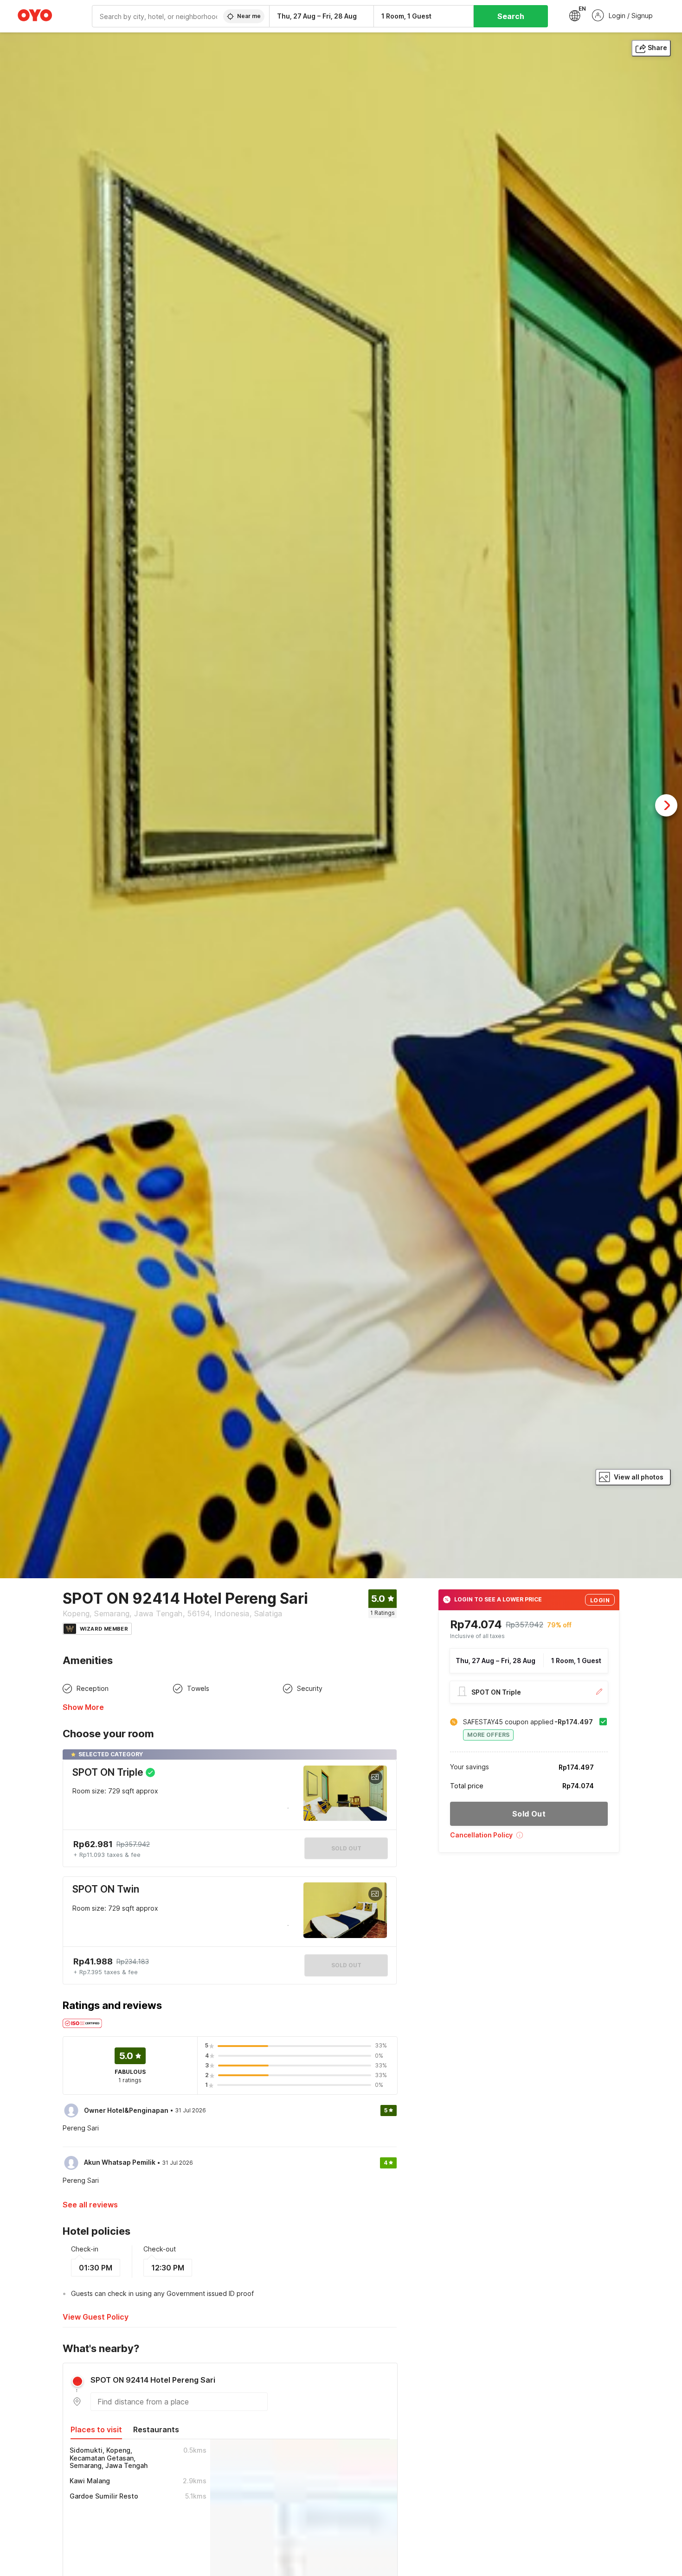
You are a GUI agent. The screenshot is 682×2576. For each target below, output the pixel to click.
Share (657, 48)
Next (666, 805)
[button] (529, 1838)
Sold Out (346, 1965)
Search (511, 16)
